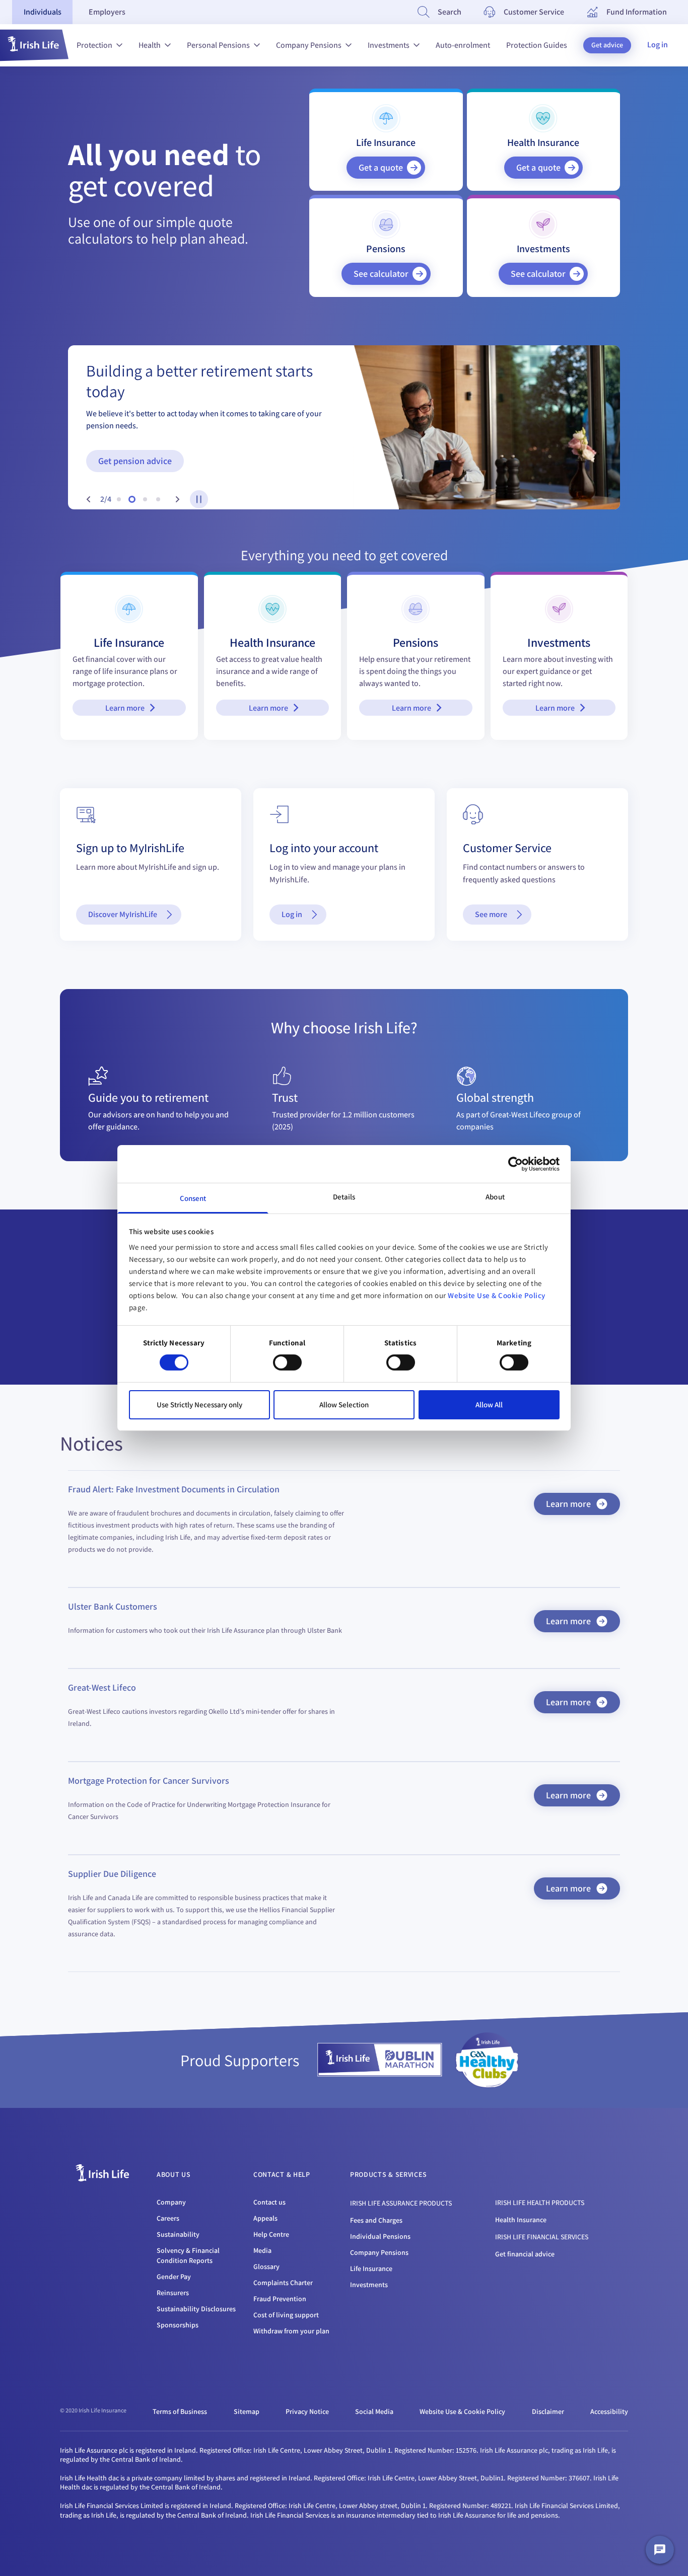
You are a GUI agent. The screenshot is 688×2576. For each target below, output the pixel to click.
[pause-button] (199, 499)
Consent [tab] (193, 1198)
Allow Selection (344, 1405)
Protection (94, 45)
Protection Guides (537, 45)
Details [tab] (344, 1197)
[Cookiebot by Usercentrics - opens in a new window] (515, 1164)
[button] (34, 45)
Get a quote (381, 167)
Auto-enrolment (463, 45)
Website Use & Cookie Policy (497, 1295)
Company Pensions (309, 45)
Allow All (489, 1405)
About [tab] (495, 1197)
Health (150, 45)
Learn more (125, 708)
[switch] (287, 1362)
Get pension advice (135, 461)
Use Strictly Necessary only (199, 1405)
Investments (389, 45)
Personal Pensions (218, 45)
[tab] (42, 12)
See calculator (381, 274)
